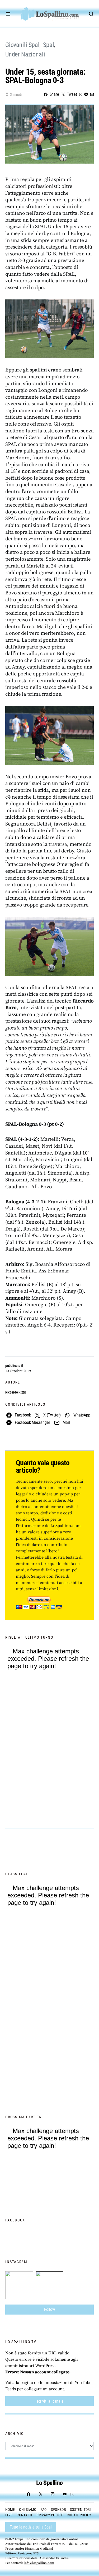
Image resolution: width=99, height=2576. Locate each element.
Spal (48, 45)
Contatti (24, 2515)
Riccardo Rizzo (16, 1392)
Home (10, 2510)
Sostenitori (80, 2510)
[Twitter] (41, 2494)
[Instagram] (53, 2494)
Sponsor (58, 2510)
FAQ (44, 2510)
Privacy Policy (49, 2515)
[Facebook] (29, 2494)
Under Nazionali (25, 54)
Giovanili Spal (22, 45)
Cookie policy (79, 2515)
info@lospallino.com (39, 2563)
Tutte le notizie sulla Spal (31, 2527)
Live (9, 2515)
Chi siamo (28, 2510)
